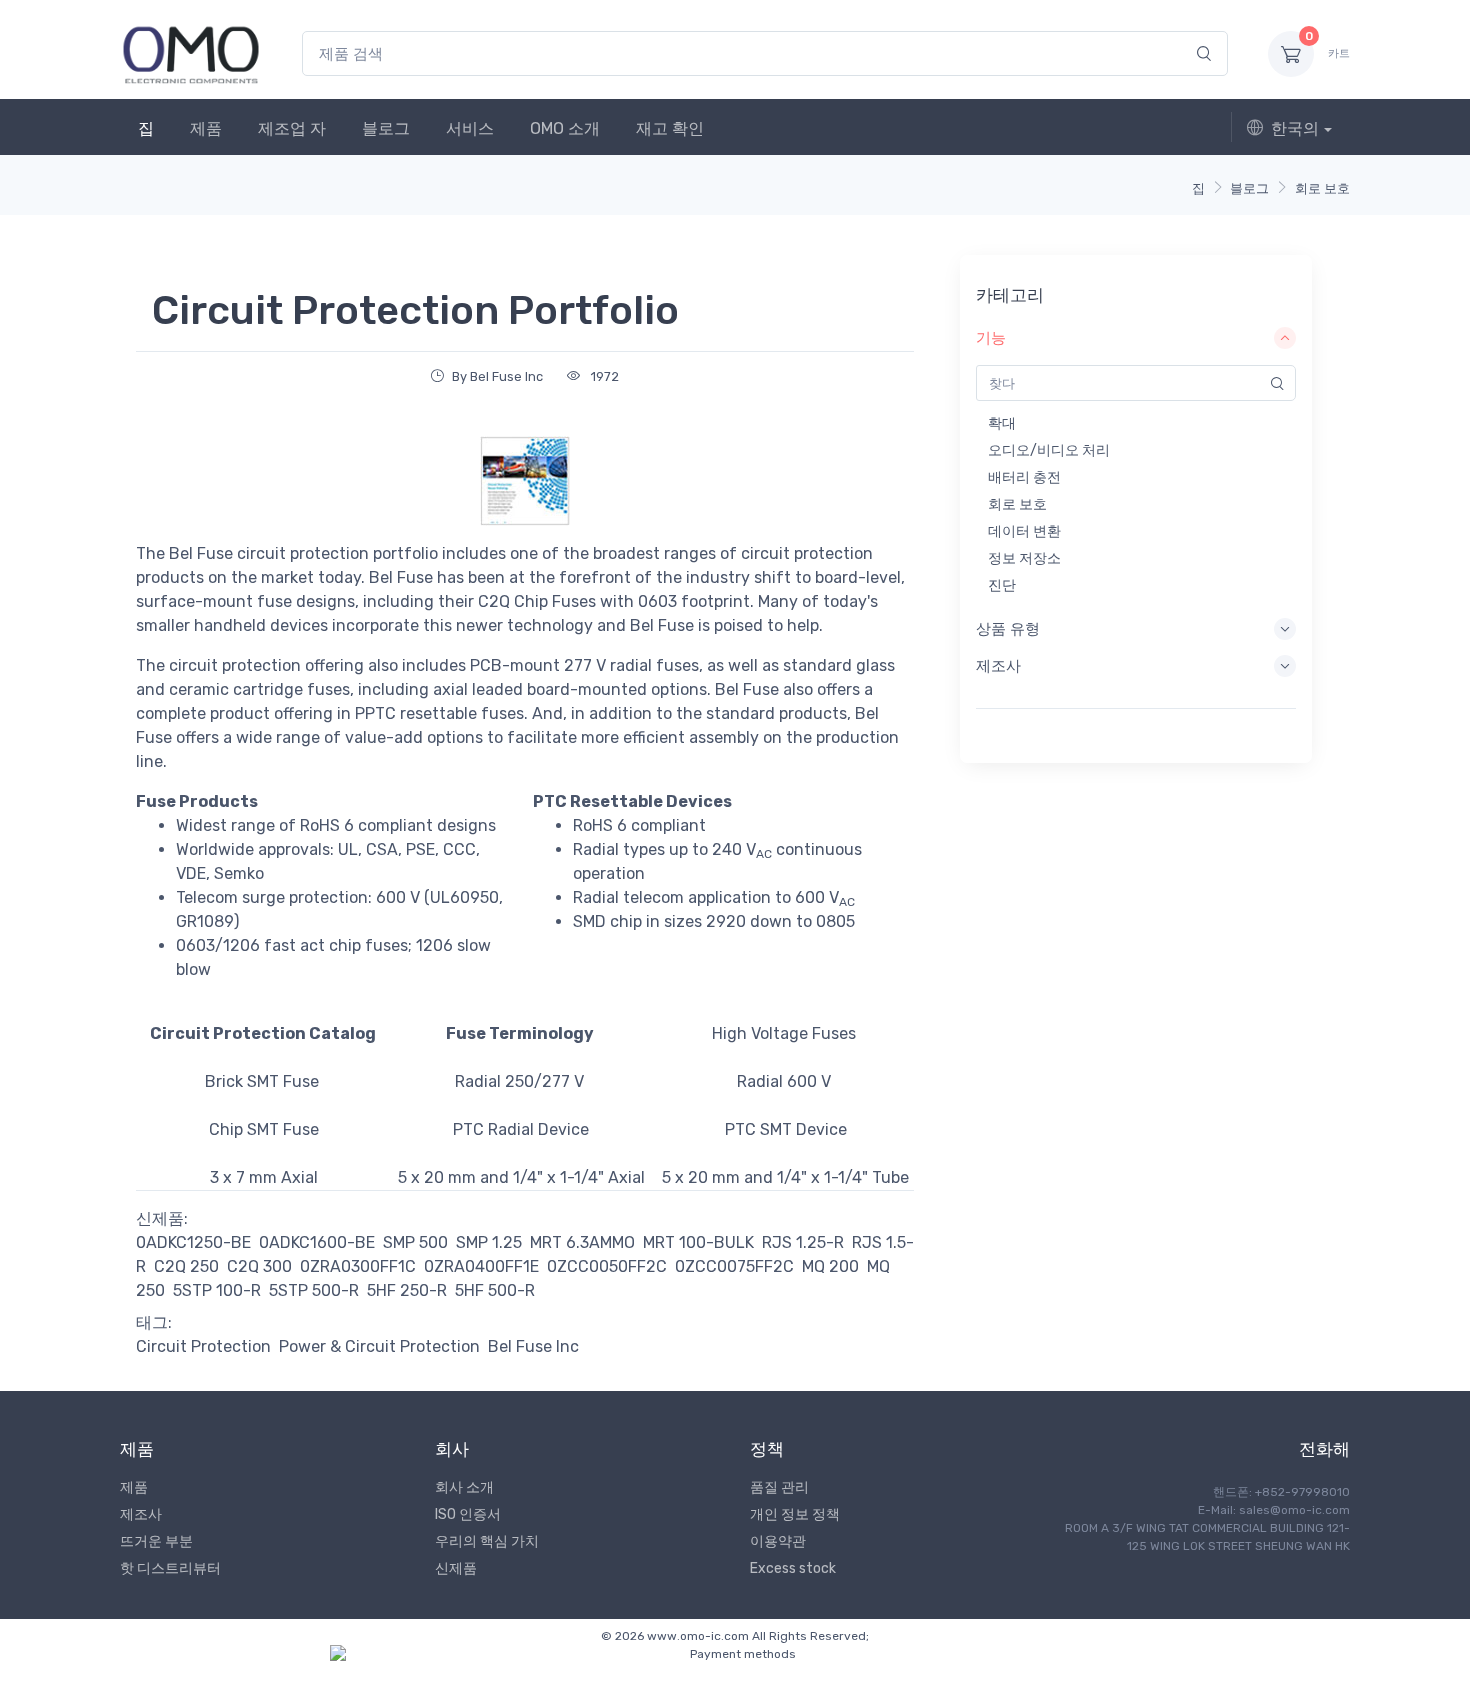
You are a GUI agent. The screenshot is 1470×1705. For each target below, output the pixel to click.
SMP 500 (415, 1242)
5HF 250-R (407, 1290)
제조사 (141, 1514)
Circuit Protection (203, 1346)
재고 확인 (670, 128)
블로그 (386, 128)
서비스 (470, 128)
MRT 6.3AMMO (582, 1242)
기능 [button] (991, 338)
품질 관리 (779, 1487)
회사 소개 (464, 1487)
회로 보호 (1322, 188)
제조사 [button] (998, 666)
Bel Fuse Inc (533, 1346)
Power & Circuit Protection (379, 1346)
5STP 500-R (314, 1290)
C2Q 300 (259, 1266)
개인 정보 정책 (795, 1514)
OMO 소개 (565, 128)
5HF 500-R (495, 1290)
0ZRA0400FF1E (481, 1266)
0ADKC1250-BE (193, 1242)
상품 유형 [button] (1008, 629)
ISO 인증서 (468, 1514)
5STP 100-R (217, 1290)
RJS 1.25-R (803, 1242)
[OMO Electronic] (191, 53)
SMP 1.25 (489, 1242)
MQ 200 (830, 1266)
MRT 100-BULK (698, 1242)
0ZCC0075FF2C (734, 1266)
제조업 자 (292, 128)
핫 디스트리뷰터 (170, 1568)
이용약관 (778, 1541)
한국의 (1295, 128)
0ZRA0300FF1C (358, 1266)
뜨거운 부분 (156, 1541)
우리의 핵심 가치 (487, 1541)
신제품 (456, 1568)
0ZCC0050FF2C (607, 1266)
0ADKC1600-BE (317, 1242)
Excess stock (793, 1568)
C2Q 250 (186, 1266)
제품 (206, 128)
